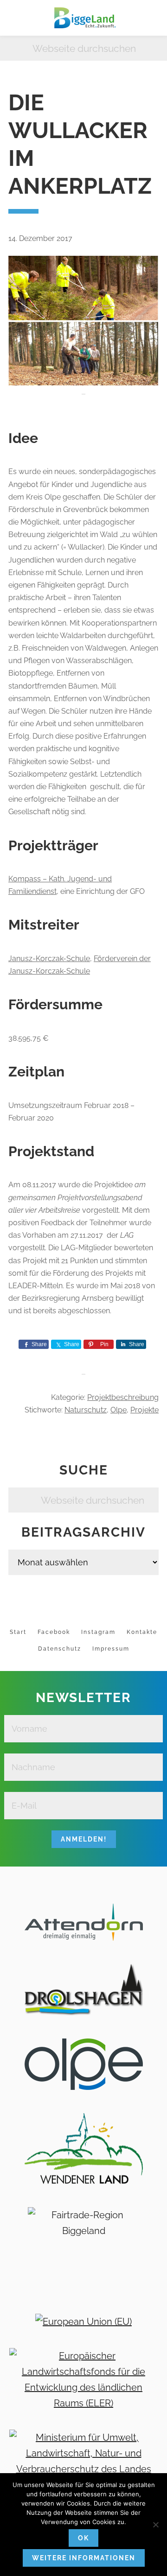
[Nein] (155, 2525)
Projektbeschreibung (123, 1397)
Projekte (145, 1410)
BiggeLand (83, 18)
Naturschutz (86, 1410)
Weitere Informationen (84, 2558)
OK (83, 2538)
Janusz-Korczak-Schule (49, 959)
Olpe (119, 1410)
